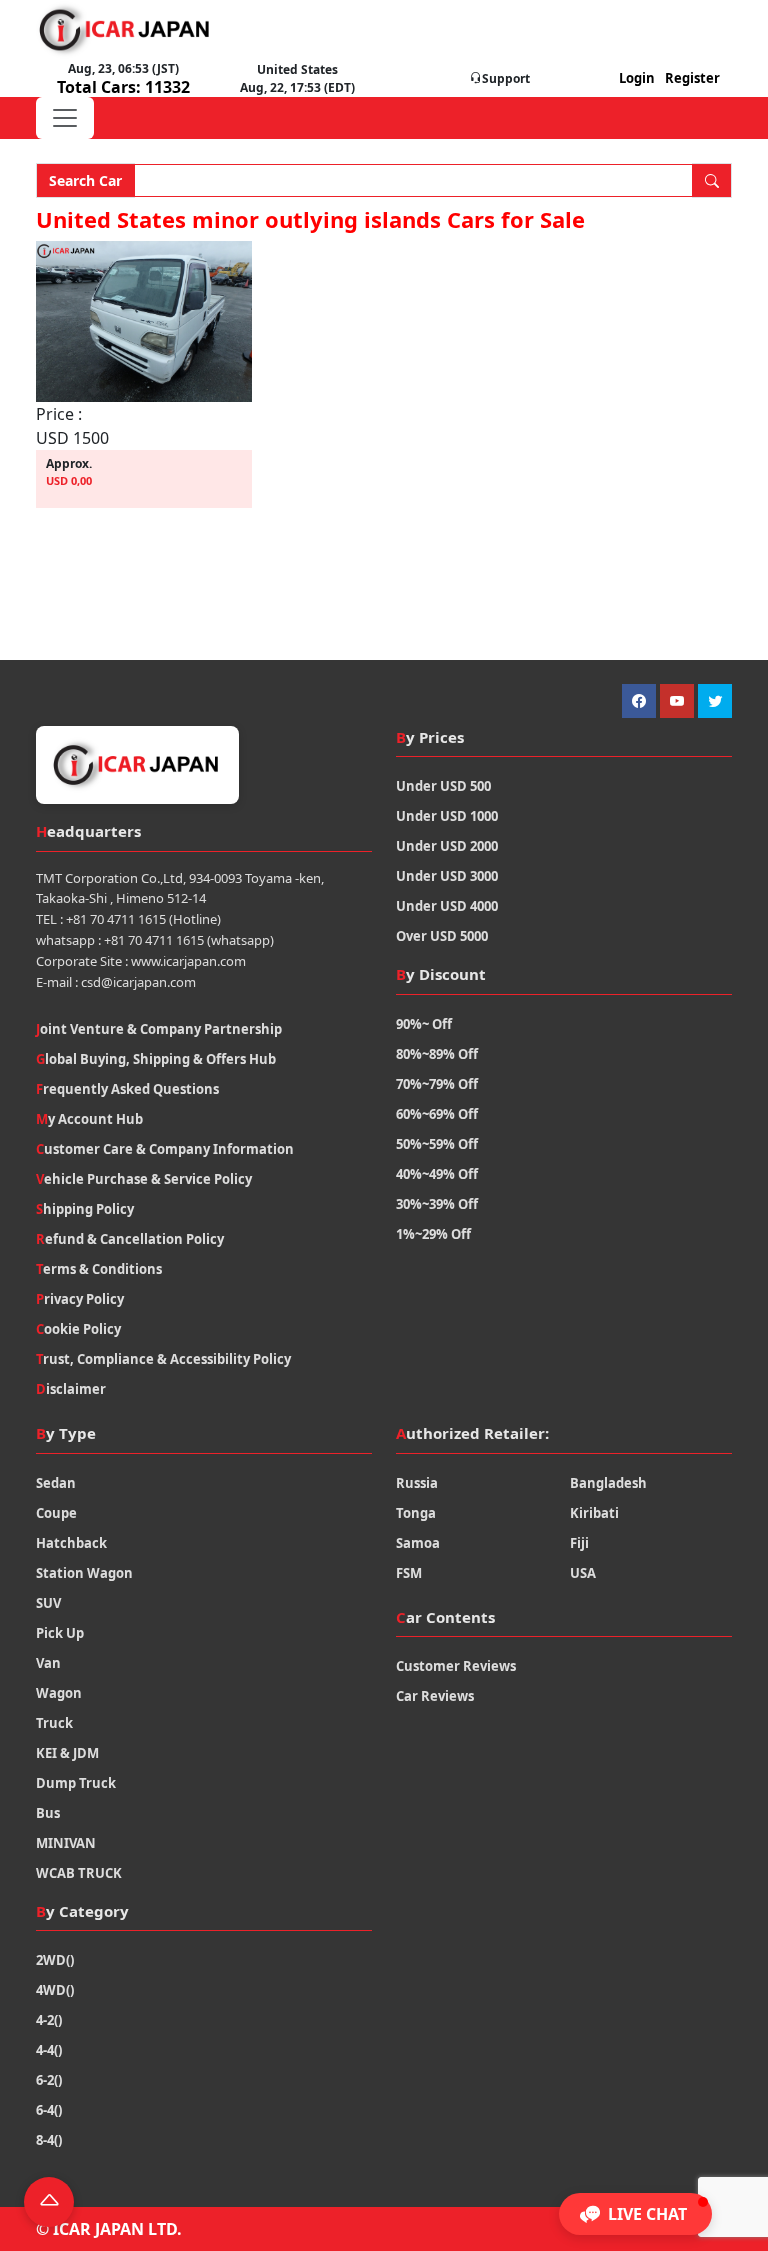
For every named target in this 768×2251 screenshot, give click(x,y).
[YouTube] (677, 701)
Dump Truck (76, 1783)
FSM (409, 1573)
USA (583, 1573)
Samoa (418, 1543)
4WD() (55, 1990)
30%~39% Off (437, 1204)
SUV (48, 1603)
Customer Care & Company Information (165, 1149)
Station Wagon (84, 1573)
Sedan (56, 1483)
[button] (635, 2214)
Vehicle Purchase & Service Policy (144, 1179)
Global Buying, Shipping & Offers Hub (156, 1059)
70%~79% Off (437, 1084)
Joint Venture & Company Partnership (159, 1029)
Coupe (56, 1513)
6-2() (49, 2080)
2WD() (55, 1960)
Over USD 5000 (442, 936)
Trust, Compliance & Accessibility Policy (163, 1359)
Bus (48, 1813)
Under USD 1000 (447, 816)
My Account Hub (89, 1119)
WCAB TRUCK (79, 1873)
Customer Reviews (456, 1666)
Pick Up (60, 1633)
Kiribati (594, 1513)
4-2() (49, 2020)
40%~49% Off (437, 1174)
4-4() (49, 2050)
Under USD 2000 (447, 846)
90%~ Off (424, 1024)
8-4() (49, 2140)
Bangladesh (608, 1483)
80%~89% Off (437, 1054)
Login (637, 78)
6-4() (49, 2110)
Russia (417, 1483)
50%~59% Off (437, 1144)
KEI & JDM (67, 1753)
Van (48, 1663)
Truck (54, 1723)
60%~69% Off (437, 1114)
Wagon (59, 1693)
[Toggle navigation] (65, 118)
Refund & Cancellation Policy (130, 1239)
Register (692, 78)
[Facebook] (639, 701)
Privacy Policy (80, 1299)
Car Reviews (435, 1696)
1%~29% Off (433, 1234)
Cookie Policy (78, 1329)
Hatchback (71, 1543)
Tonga (416, 1513)
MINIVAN (66, 1843)
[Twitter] (715, 701)
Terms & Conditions (99, 1269)
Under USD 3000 (447, 876)
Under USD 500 (443, 786)
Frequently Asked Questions (127, 1089)
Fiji (579, 1543)
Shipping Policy (85, 1209)
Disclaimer (71, 1389)
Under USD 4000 (447, 906)
